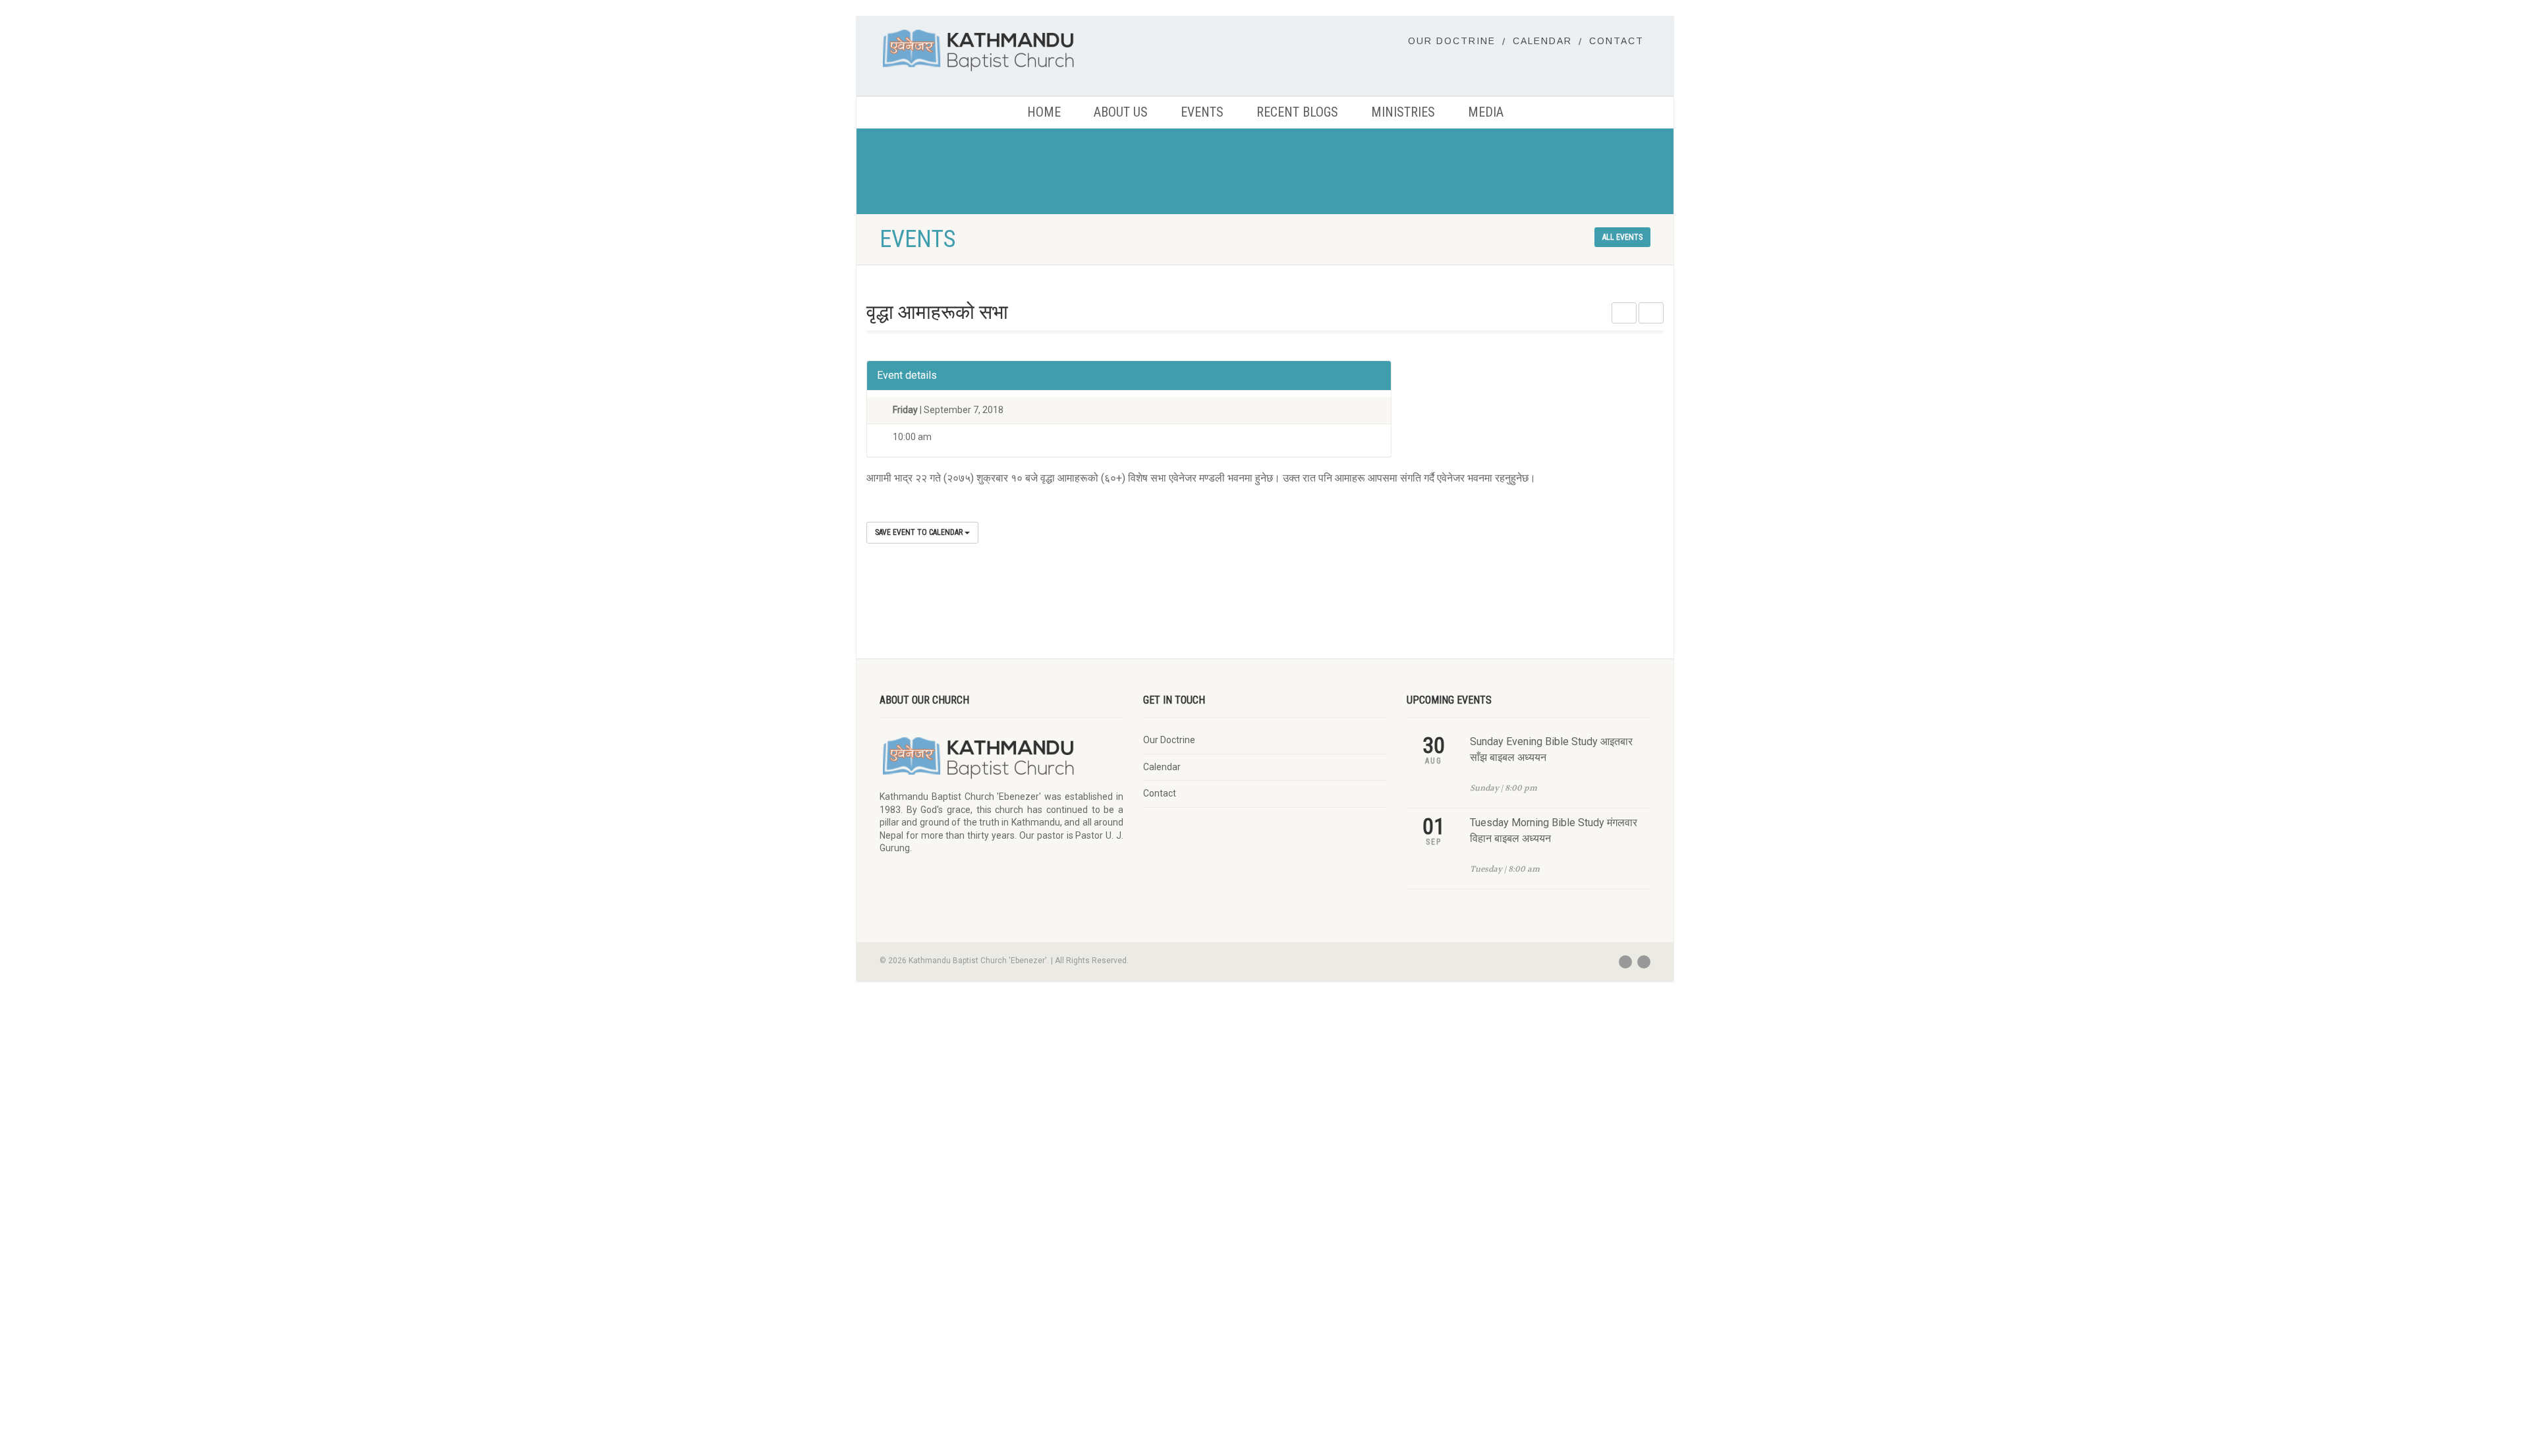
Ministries (1403, 112)
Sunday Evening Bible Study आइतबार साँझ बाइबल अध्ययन (1551, 749)
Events (1202, 112)
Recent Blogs (1297, 112)
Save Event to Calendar (920, 532)
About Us (1121, 112)
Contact (1616, 41)
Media (1486, 112)
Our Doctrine (1452, 41)
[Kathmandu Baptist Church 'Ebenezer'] (1001, 50)
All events (1622, 237)
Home (1044, 112)
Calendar (1542, 41)
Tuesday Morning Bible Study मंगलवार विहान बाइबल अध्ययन (1554, 830)
